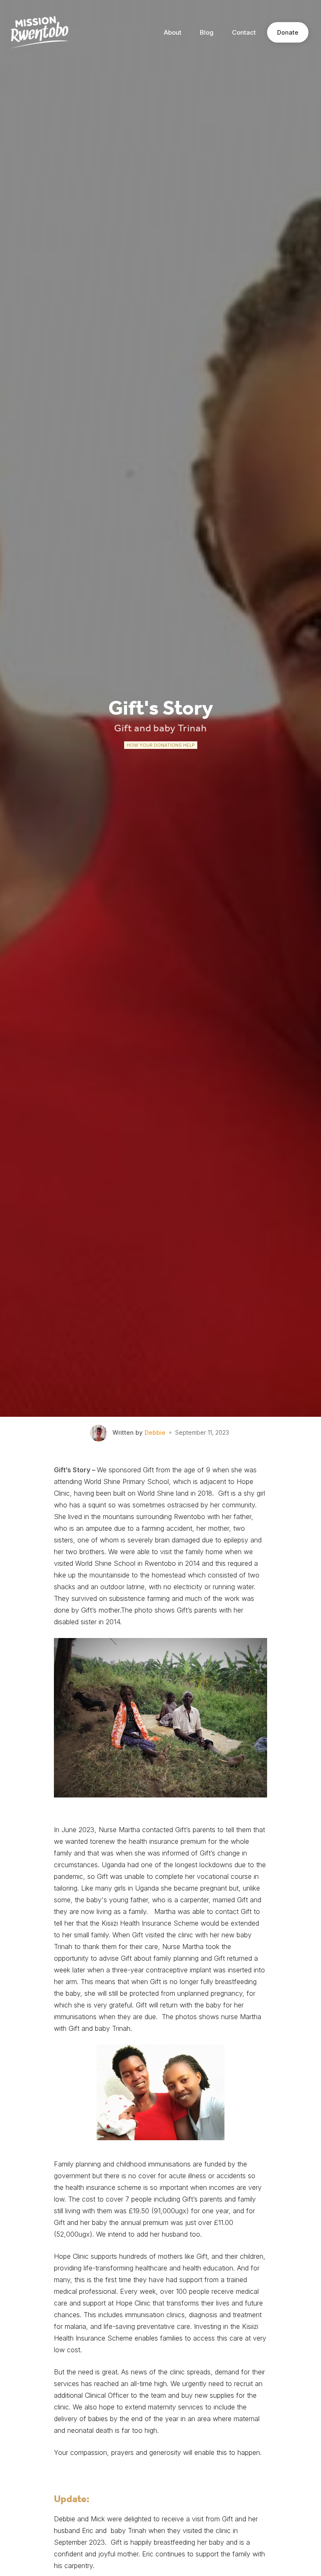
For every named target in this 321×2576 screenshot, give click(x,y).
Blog (207, 32)
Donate (288, 32)
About (173, 32)
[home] (40, 32)
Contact (244, 32)
